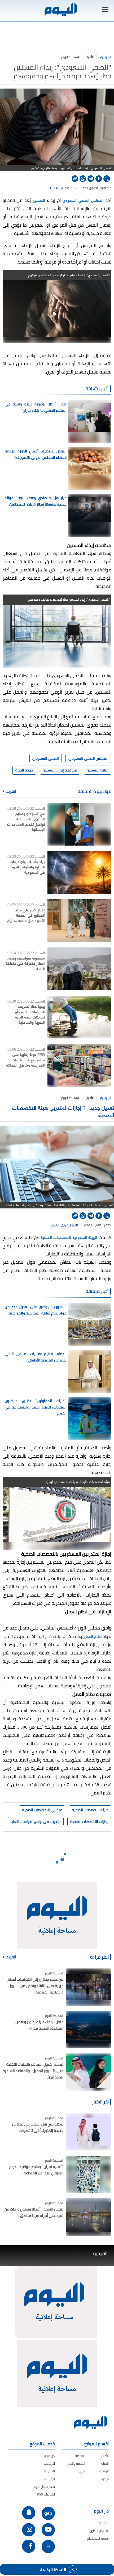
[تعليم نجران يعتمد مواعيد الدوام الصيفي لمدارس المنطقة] (89, 2174)
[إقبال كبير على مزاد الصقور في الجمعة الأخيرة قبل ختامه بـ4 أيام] (79, 921)
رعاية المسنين (98, 770)
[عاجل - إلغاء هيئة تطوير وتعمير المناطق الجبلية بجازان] (89, 2030)
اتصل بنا (50, 2471)
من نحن (104, 2523)
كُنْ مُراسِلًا (48, 2456)
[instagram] (29, 2530)
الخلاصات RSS (46, 2494)
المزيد (11, 791)
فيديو (105, 2479)
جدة (85, 188)
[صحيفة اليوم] (60, 9)
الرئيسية (106, 57)
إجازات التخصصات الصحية (89, 1822)
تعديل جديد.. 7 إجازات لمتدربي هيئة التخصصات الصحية (63, 1111)
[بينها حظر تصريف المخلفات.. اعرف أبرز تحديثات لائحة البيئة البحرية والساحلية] (79, 1017)
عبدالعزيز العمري (100, 188)
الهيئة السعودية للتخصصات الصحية (70, 1237)
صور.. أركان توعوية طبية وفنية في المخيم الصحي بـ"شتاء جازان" (36, 407)
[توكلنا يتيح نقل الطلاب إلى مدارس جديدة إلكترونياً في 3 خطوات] (89, 2132)
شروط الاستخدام (98, 2538)
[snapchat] (29, 2513)
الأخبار (90, 57)
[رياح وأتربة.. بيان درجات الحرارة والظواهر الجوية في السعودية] (79, 872)
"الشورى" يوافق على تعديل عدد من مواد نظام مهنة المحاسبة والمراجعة (36, 1310)
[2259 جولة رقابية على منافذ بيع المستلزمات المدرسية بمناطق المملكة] (79, 1065)
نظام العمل (93, 1636)
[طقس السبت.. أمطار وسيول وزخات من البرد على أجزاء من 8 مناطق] (89, 2217)
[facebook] (99, 179)
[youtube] (48, 2530)
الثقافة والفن (77, 2463)
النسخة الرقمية (53, 2569)
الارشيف (49, 2463)
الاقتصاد (80, 2456)
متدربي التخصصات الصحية (42, 1810)
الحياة (105, 2463)
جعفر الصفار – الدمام (97, 1225)
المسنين (39, 200)
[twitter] (107, 179)
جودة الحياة (24, 770)
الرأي (82, 2471)
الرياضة (104, 2471)
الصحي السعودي (46, 758)
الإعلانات (50, 2479)
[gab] (48, 2513)
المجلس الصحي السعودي (84, 200)
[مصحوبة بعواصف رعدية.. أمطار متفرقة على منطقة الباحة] (79, 969)
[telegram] (91, 179)
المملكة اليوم (70, 57)
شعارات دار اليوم (44, 2487)
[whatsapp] (83, 179)
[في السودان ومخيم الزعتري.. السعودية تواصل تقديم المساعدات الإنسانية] (79, 824)
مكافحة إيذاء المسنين (60, 770)
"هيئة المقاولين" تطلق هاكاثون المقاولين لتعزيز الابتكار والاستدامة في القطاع (36, 1407)
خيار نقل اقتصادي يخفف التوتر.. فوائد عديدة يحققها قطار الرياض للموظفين (36, 501)
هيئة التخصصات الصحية (90, 1810)
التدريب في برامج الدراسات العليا (36, 1822)
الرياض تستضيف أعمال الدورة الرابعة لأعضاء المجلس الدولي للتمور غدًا (36, 454)
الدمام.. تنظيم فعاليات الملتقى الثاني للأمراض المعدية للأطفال (36, 1357)
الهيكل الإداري (99, 2531)
